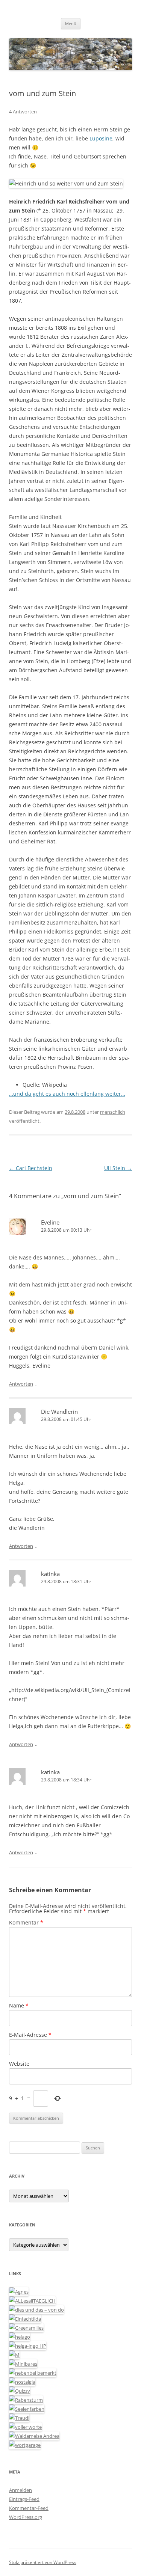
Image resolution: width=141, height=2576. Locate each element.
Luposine (101, 138)
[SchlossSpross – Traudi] (19, 2418)
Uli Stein (118, 1168)
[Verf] (25, 2445)
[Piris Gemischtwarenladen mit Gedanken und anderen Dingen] (25, 2427)
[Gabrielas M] (14, 2355)
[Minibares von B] (23, 2364)
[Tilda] (25, 2319)
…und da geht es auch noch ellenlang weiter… (67, 1094)
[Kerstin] (22, 2382)
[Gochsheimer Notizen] (20, 2337)
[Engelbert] (32, 2301)
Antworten (21, 1384)
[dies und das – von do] (36, 2310)
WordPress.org (26, 2517)
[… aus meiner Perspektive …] (34, 2436)
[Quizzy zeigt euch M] (20, 2391)
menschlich (113, 1112)
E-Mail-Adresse (30, 2035)
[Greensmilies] (26, 2328)
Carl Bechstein (31, 1168)
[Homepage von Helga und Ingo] (28, 2346)
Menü (71, 23)
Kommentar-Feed (29, 2508)
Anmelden (20, 2490)
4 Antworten (23, 112)
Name (19, 2005)
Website (19, 2064)
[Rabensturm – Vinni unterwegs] (26, 2400)
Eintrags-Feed (24, 2499)
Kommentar (26, 1922)
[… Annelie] (33, 2373)
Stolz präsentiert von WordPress (43, 2562)
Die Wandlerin (59, 1412)
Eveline (50, 1222)
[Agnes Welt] (19, 2292)
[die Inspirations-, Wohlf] (27, 2409)
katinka (50, 1574)
